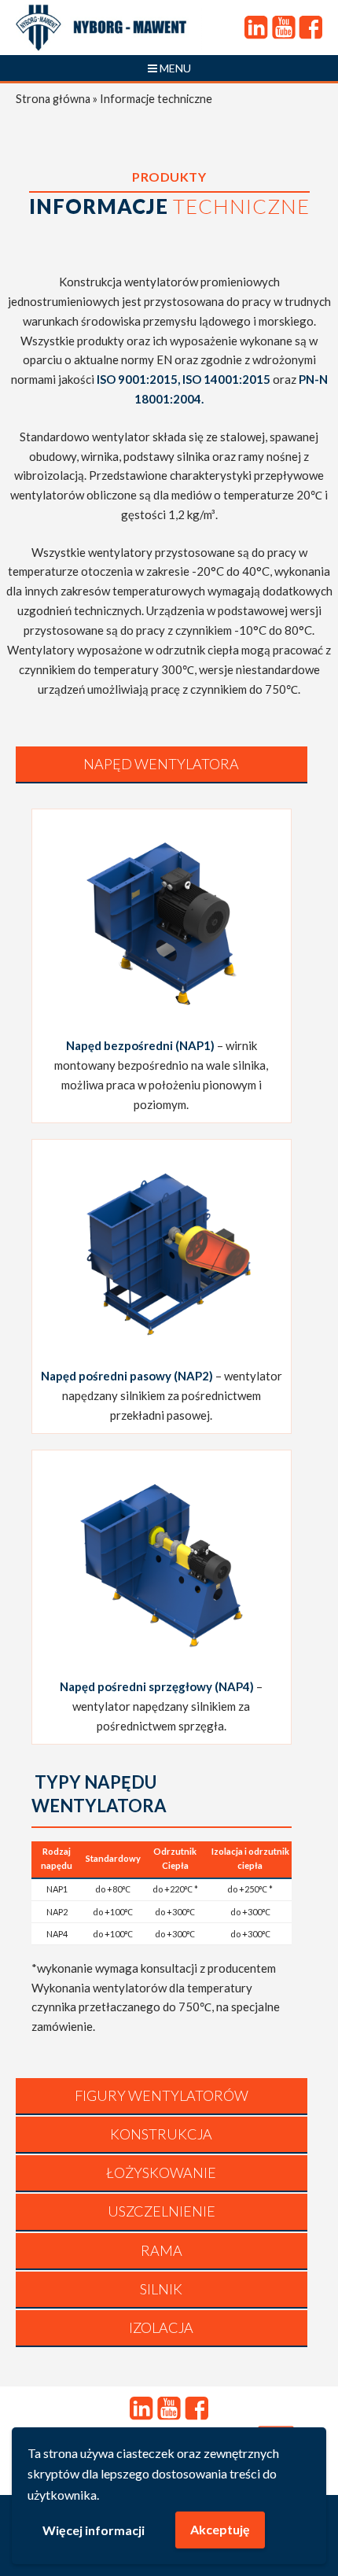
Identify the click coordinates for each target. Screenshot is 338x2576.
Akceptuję (220, 2529)
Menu (174, 68)
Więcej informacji (94, 2530)
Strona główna (53, 99)
